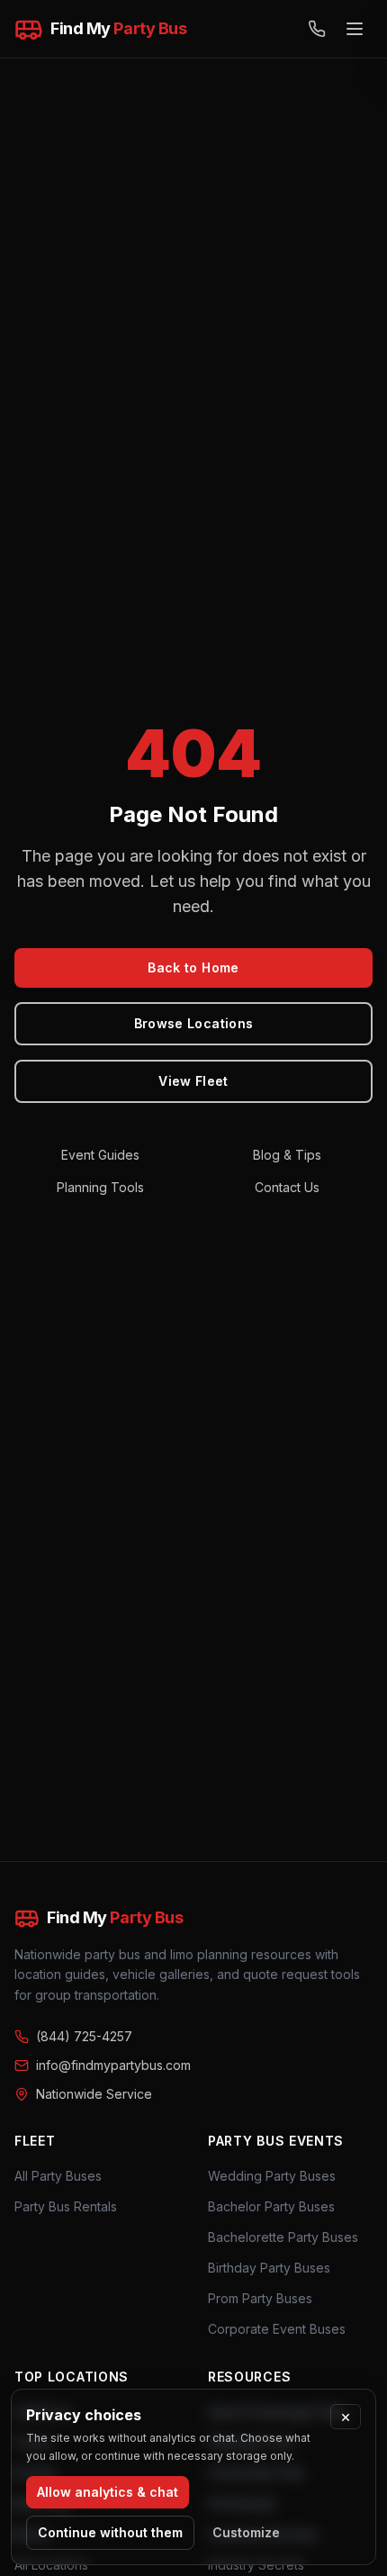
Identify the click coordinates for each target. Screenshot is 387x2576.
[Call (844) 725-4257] (317, 29)
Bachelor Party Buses (271, 2206)
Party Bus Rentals (66, 2206)
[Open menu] (355, 29)
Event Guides (100, 1155)
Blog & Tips (287, 1155)
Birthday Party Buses (269, 2268)
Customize (246, 2532)
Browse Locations (194, 1023)
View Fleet (193, 1081)
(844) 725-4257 (84, 2036)
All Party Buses (58, 2176)
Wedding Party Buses (272, 2176)
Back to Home (193, 967)
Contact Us (287, 1187)
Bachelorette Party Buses (283, 2237)
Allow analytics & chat (108, 2492)
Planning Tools (100, 1187)
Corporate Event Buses (277, 2329)
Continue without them (110, 2532)
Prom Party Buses (260, 2298)
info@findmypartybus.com (113, 2065)
